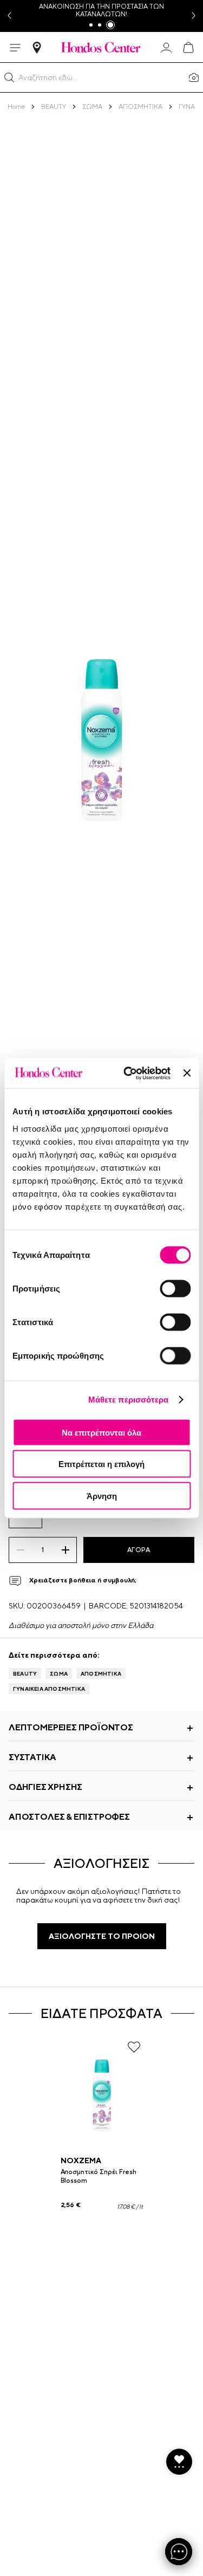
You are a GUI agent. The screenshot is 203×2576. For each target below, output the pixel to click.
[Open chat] (179, 2552)
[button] (9, 77)
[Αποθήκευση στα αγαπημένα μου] (134, 2047)
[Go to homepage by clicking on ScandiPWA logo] (101, 47)
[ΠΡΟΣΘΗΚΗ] (65, 1550)
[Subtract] (20, 1550)
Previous (9, 16)
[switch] (175, 1288)
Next (194, 16)
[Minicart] (188, 48)
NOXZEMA (81, 2160)
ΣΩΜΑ (59, 1673)
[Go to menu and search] (15, 48)
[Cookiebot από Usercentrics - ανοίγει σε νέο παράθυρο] (127, 1073)
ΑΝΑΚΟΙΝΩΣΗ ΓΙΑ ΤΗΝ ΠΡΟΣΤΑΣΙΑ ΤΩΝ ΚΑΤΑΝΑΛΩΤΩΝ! (101, 10)
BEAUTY (25, 1673)
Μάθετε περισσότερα (129, 1400)
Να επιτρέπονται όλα (101, 1432)
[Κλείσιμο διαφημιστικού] (187, 1073)
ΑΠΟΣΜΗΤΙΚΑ (101, 1673)
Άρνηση (102, 1495)
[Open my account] (166, 48)
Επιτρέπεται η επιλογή (101, 1464)
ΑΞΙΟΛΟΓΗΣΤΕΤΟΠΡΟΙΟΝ (102, 1936)
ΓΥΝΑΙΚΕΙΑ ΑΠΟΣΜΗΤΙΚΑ (49, 1689)
